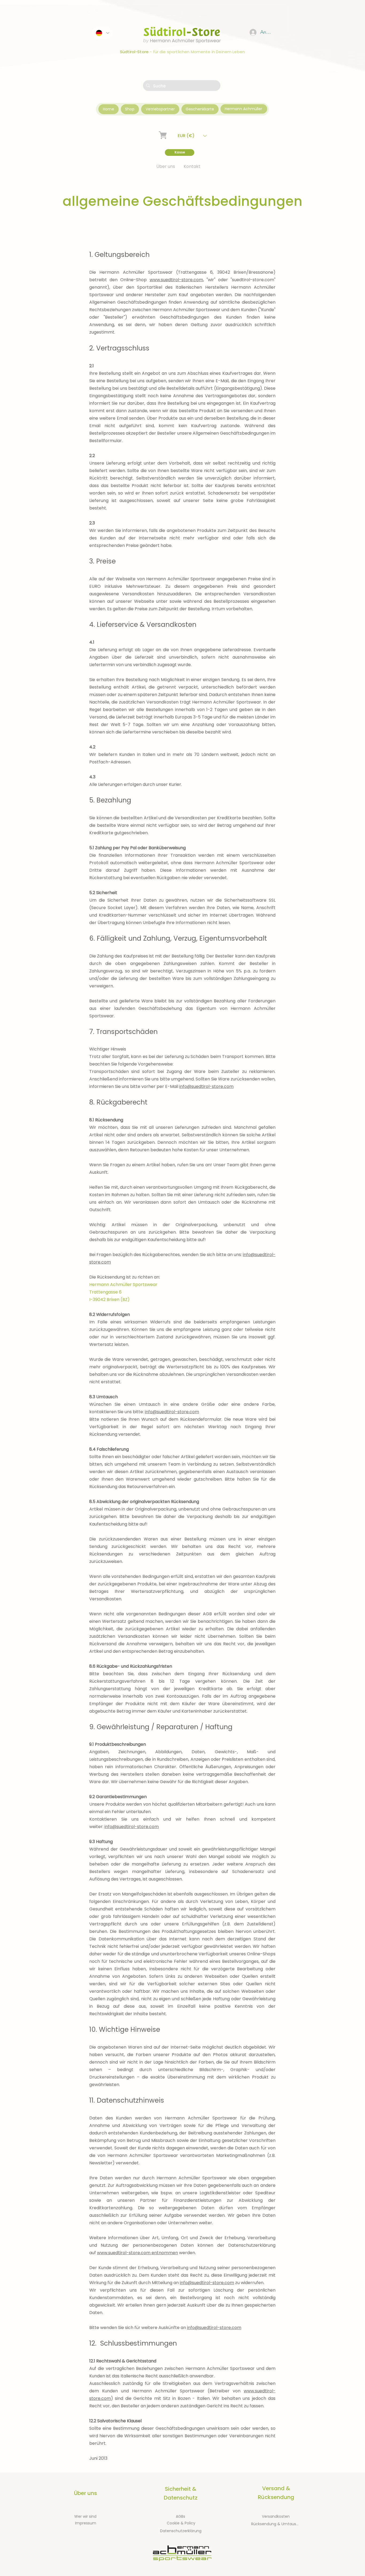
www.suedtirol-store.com (176, 280)
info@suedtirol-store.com (206, 1086)
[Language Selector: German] (102, 33)
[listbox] (192, 136)
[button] (192, 136)
